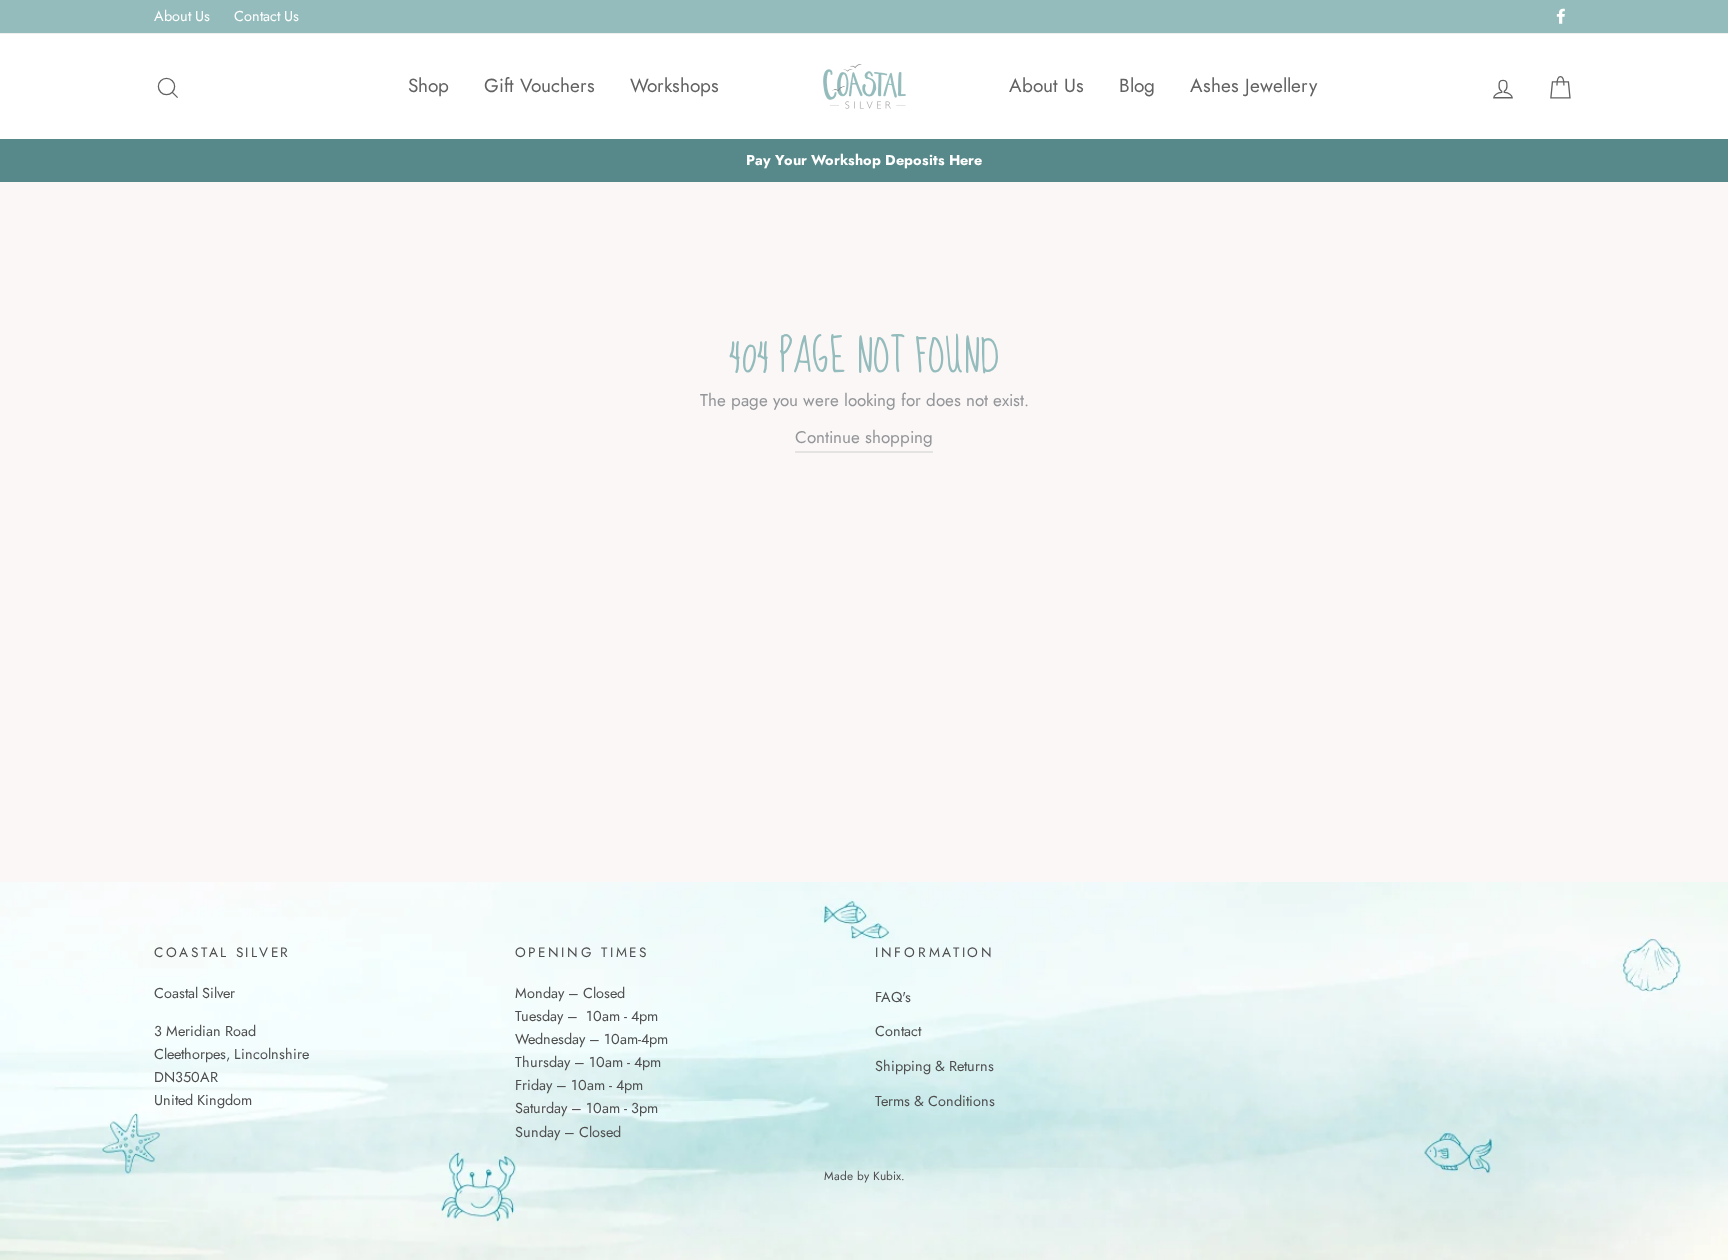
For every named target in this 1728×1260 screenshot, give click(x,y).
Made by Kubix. (864, 1175)
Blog (1137, 85)
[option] (864, 160)
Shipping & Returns (934, 1066)
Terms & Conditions (935, 1101)
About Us (182, 16)
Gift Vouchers (539, 85)
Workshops (674, 85)
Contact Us (266, 16)
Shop (428, 85)
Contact (898, 1031)
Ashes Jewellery (1253, 85)
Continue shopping (864, 437)
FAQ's (893, 997)
